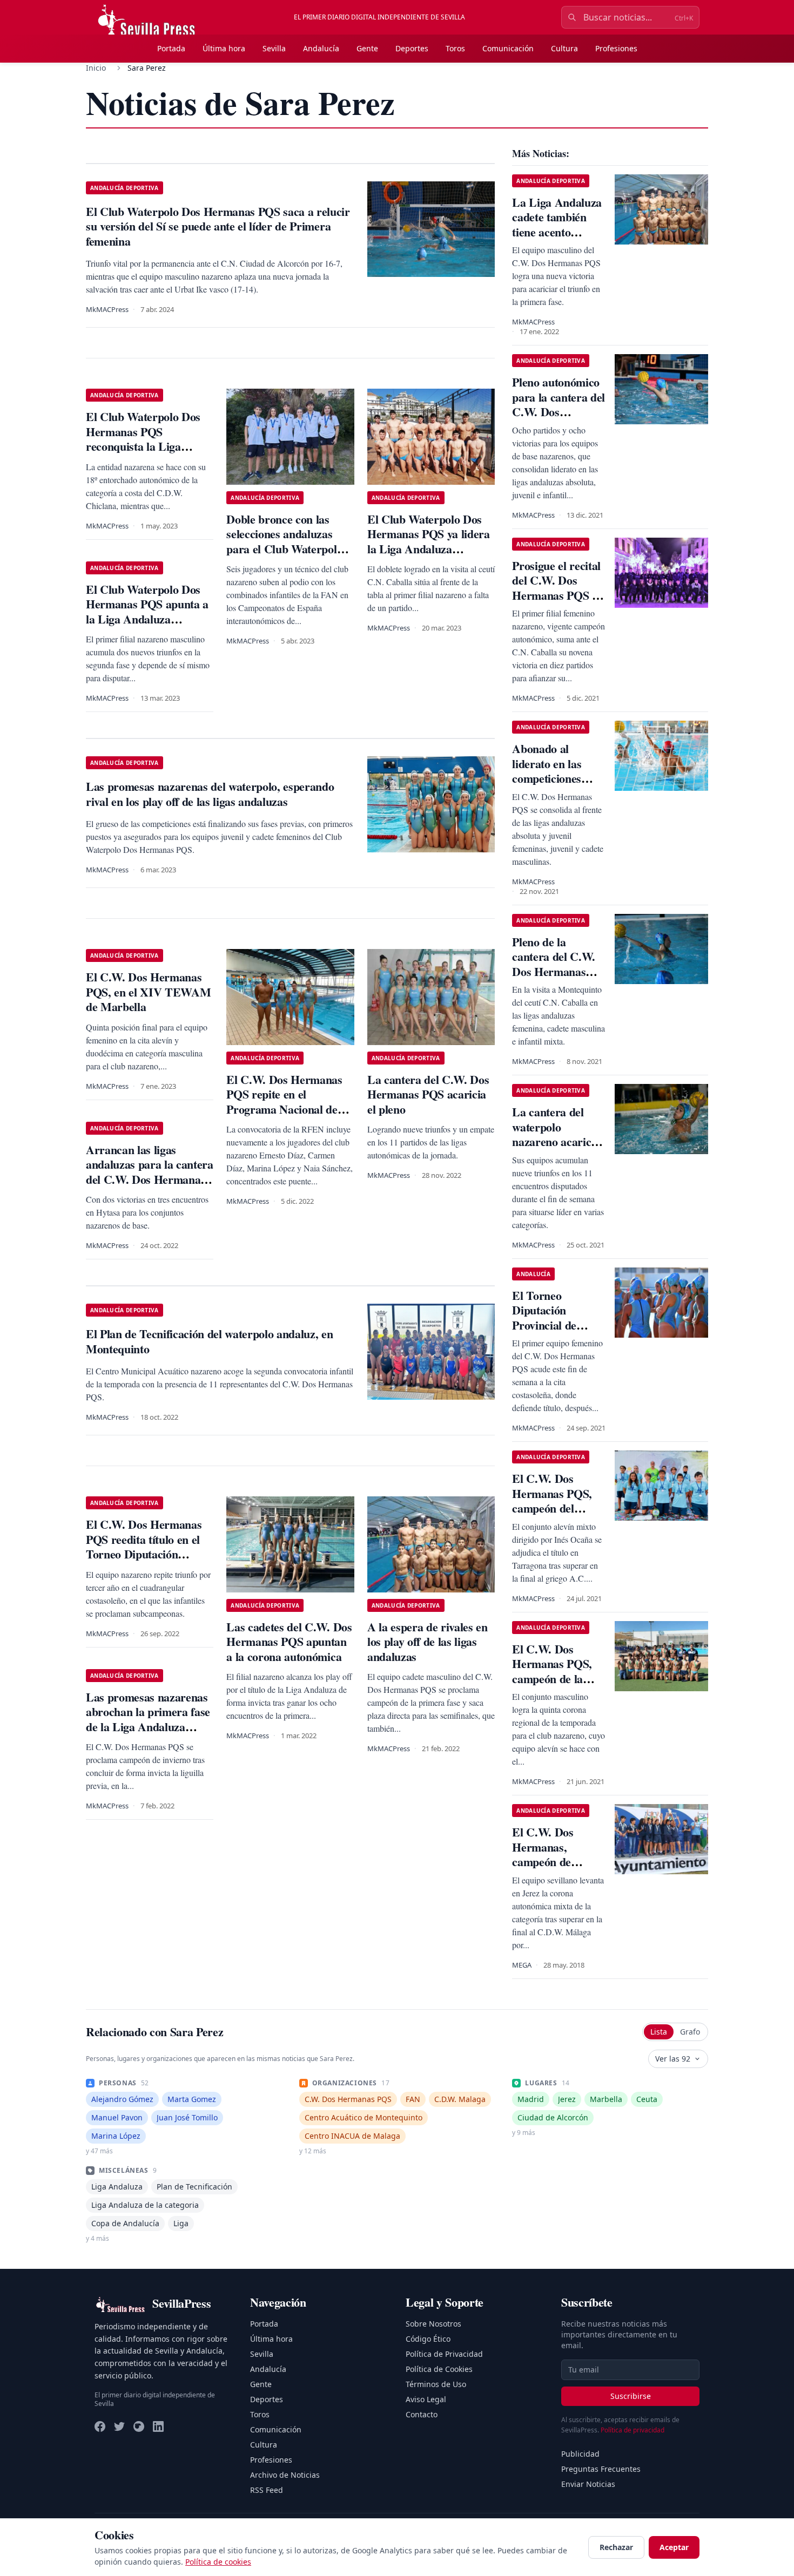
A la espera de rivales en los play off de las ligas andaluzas (428, 1642)
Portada (171, 48)
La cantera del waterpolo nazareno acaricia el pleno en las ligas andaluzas (556, 1141)
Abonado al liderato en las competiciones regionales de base (557, 771)
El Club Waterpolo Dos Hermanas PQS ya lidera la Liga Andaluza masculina (429, 541)
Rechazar (616, 2547)
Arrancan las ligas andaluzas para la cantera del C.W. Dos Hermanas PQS (150, 1172)
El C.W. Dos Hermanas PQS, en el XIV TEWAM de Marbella (148, 992)
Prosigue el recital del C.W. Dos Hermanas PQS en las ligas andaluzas (558, 588)
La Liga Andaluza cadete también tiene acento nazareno (557, 225)
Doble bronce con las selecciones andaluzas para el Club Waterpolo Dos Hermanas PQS (284, 541)
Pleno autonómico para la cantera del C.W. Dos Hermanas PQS (559, 404)
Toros (455, 48)
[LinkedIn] (158, 2426)
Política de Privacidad (444, 2354)
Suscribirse (631, 2396)
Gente (367, 48)
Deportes (412, 48)
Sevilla (274, 48)
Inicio (96, 68)
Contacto (422, 2414)
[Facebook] (100, 2426)
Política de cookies (218, 2562)
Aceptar (674, 2547)
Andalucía (321, 48)
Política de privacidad (632, 2430)
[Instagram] (139, 2426)
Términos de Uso (436, 2384)
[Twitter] (119, 2426)
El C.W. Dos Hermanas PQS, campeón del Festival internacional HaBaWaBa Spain (557, 1516)
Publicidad (580, 2454)
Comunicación (508, 48)
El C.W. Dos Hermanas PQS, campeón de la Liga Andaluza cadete (552, 1679)
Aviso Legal (426, 2399)
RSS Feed (267, 2490)
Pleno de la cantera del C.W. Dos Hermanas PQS (554, 964)
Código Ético (428, 2339)
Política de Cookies (439, 2369)
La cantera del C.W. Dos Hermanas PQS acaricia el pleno (428, 1094)
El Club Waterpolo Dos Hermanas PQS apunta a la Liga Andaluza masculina (147, 612)
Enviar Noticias (588, 2484)
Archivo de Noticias (285, 2475)
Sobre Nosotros (433, 2324)
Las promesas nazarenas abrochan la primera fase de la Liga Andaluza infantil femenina (148, 1719)
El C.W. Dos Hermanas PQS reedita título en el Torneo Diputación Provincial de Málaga (144, 1547)
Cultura (564, 48)
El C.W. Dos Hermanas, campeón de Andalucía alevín (553, 1854)
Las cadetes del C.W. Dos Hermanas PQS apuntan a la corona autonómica (289, 1642)
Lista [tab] (659, 2032)
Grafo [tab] (690, 2032)
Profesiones (616, 48)
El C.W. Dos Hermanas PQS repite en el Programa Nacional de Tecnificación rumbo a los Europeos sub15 (290, 1109)
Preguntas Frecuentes (601, 2469)
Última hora (224, 48)
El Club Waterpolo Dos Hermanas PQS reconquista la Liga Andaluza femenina (143, 439)
